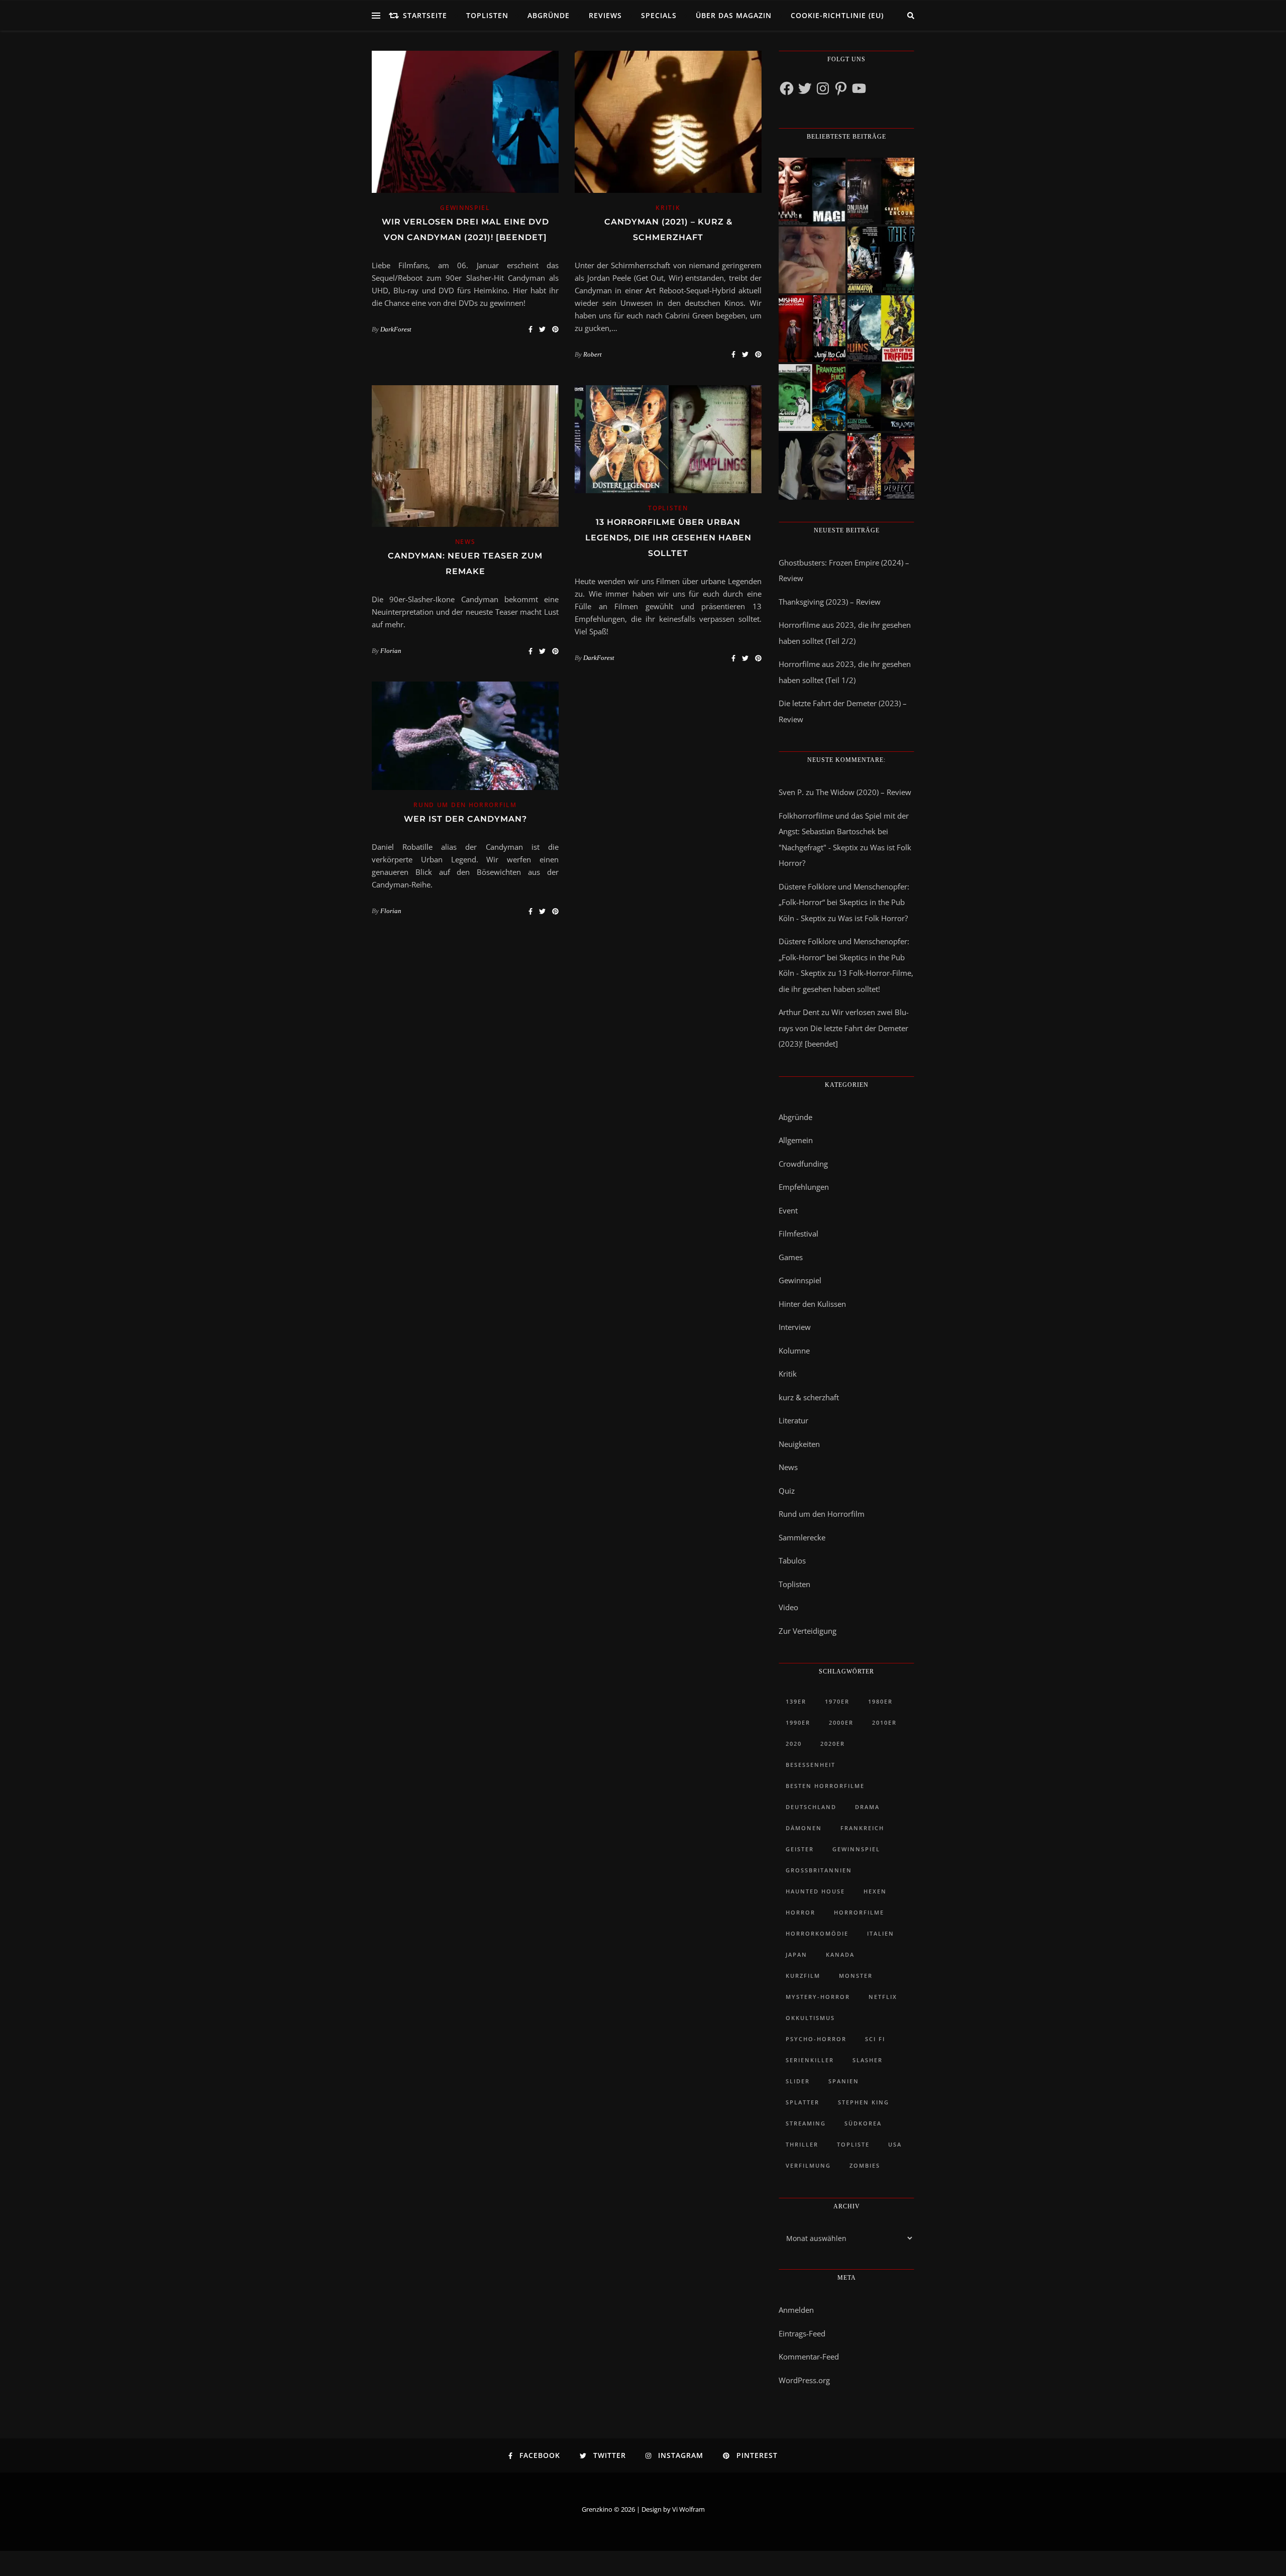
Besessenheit (811, 1765)
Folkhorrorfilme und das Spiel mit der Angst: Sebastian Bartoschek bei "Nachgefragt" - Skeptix (844, 831)
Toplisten (487, 15)
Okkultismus (810, 2018)
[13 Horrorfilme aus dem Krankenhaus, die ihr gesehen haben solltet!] (881, 191)
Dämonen (804, 1828)
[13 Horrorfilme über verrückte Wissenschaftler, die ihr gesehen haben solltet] (881, 260)
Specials (659, 15)
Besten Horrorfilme (825, 1786)
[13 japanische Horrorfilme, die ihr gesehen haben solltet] (881, 466)
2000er (841, 1722)
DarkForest (396, 329)
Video (788, 1607)
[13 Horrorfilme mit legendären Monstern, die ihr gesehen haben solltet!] (881, 398)
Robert (593, 354)
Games (791, 1257)
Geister (800, 1849)
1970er (837, 1701)
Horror (800, 1912)
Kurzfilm (803, 1976)
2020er (833, 1744)
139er (796, 1701)
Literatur (793, 1420)
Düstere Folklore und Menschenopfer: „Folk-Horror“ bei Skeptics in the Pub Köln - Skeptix (844, 902)
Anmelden (796, 2310)
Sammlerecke (802, 1537)
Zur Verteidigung (808, 1631)
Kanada (840, 1954)
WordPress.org (804, 2380)
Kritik (668, 208)
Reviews (605, 15)
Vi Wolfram (688, 2509)
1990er (798, 1722)
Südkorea (863, 2123)
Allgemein (796, 1140)
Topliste (853, 2144)
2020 (794, 1744)
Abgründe (549, 15)
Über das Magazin (734, 15)
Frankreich (862, 1828)
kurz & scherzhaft (809, 1397)
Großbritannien (819, 1870)
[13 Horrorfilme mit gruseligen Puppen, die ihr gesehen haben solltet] (812, 191)
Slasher (868, 2060)
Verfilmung (808, 2165)
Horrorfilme (859, 1912)
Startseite (425, 15)
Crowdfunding (803, 1164)
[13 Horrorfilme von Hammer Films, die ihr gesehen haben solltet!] (812, 398)
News (465, 542)
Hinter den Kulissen (812, 1304)
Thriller (802, 2144)
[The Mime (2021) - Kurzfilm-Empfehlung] (812, 466)
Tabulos (792, 1560)
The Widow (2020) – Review (864, 792)
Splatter (802, 2102)
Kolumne (794, 1351)
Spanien (844, 2081)
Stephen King (864, 2102)
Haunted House (815, 1891)
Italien (881, 1933)
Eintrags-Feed (802, 2333)
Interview (795, 1327)
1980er (880, 1701)
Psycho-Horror (816, 2039)
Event (788, 1210)
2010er (884, 1722)
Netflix (883, 1997)
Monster (856, 1976)
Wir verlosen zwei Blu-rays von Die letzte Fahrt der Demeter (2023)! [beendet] (844, 1028)
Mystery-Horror (818, 1997)
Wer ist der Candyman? (465, 819)
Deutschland (811, 1807)
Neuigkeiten (799, 1444)
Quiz (787, 1491)
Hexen (875, 1891)
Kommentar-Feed (809, 2357)
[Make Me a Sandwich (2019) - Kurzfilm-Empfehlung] (812, 260)
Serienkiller (810, 2060)
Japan (796, 1954)
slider (798, 2081)
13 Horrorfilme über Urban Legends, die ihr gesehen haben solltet (668, 538)
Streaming (806, 2123)
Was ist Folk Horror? (873, 918)
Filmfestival (798, 1234)
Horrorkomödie (817, 1933)
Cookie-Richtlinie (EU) (837, 15)
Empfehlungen (804, 1187)
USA (895, 2144)
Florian (391, 651)
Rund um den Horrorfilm (465, 805)
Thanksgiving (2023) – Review (830, 602)
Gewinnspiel (465, 208)
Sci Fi (875, 2039)
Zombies (865, 2165)
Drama (867, 1807)
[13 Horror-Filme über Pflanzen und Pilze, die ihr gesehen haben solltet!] (881, 329)
